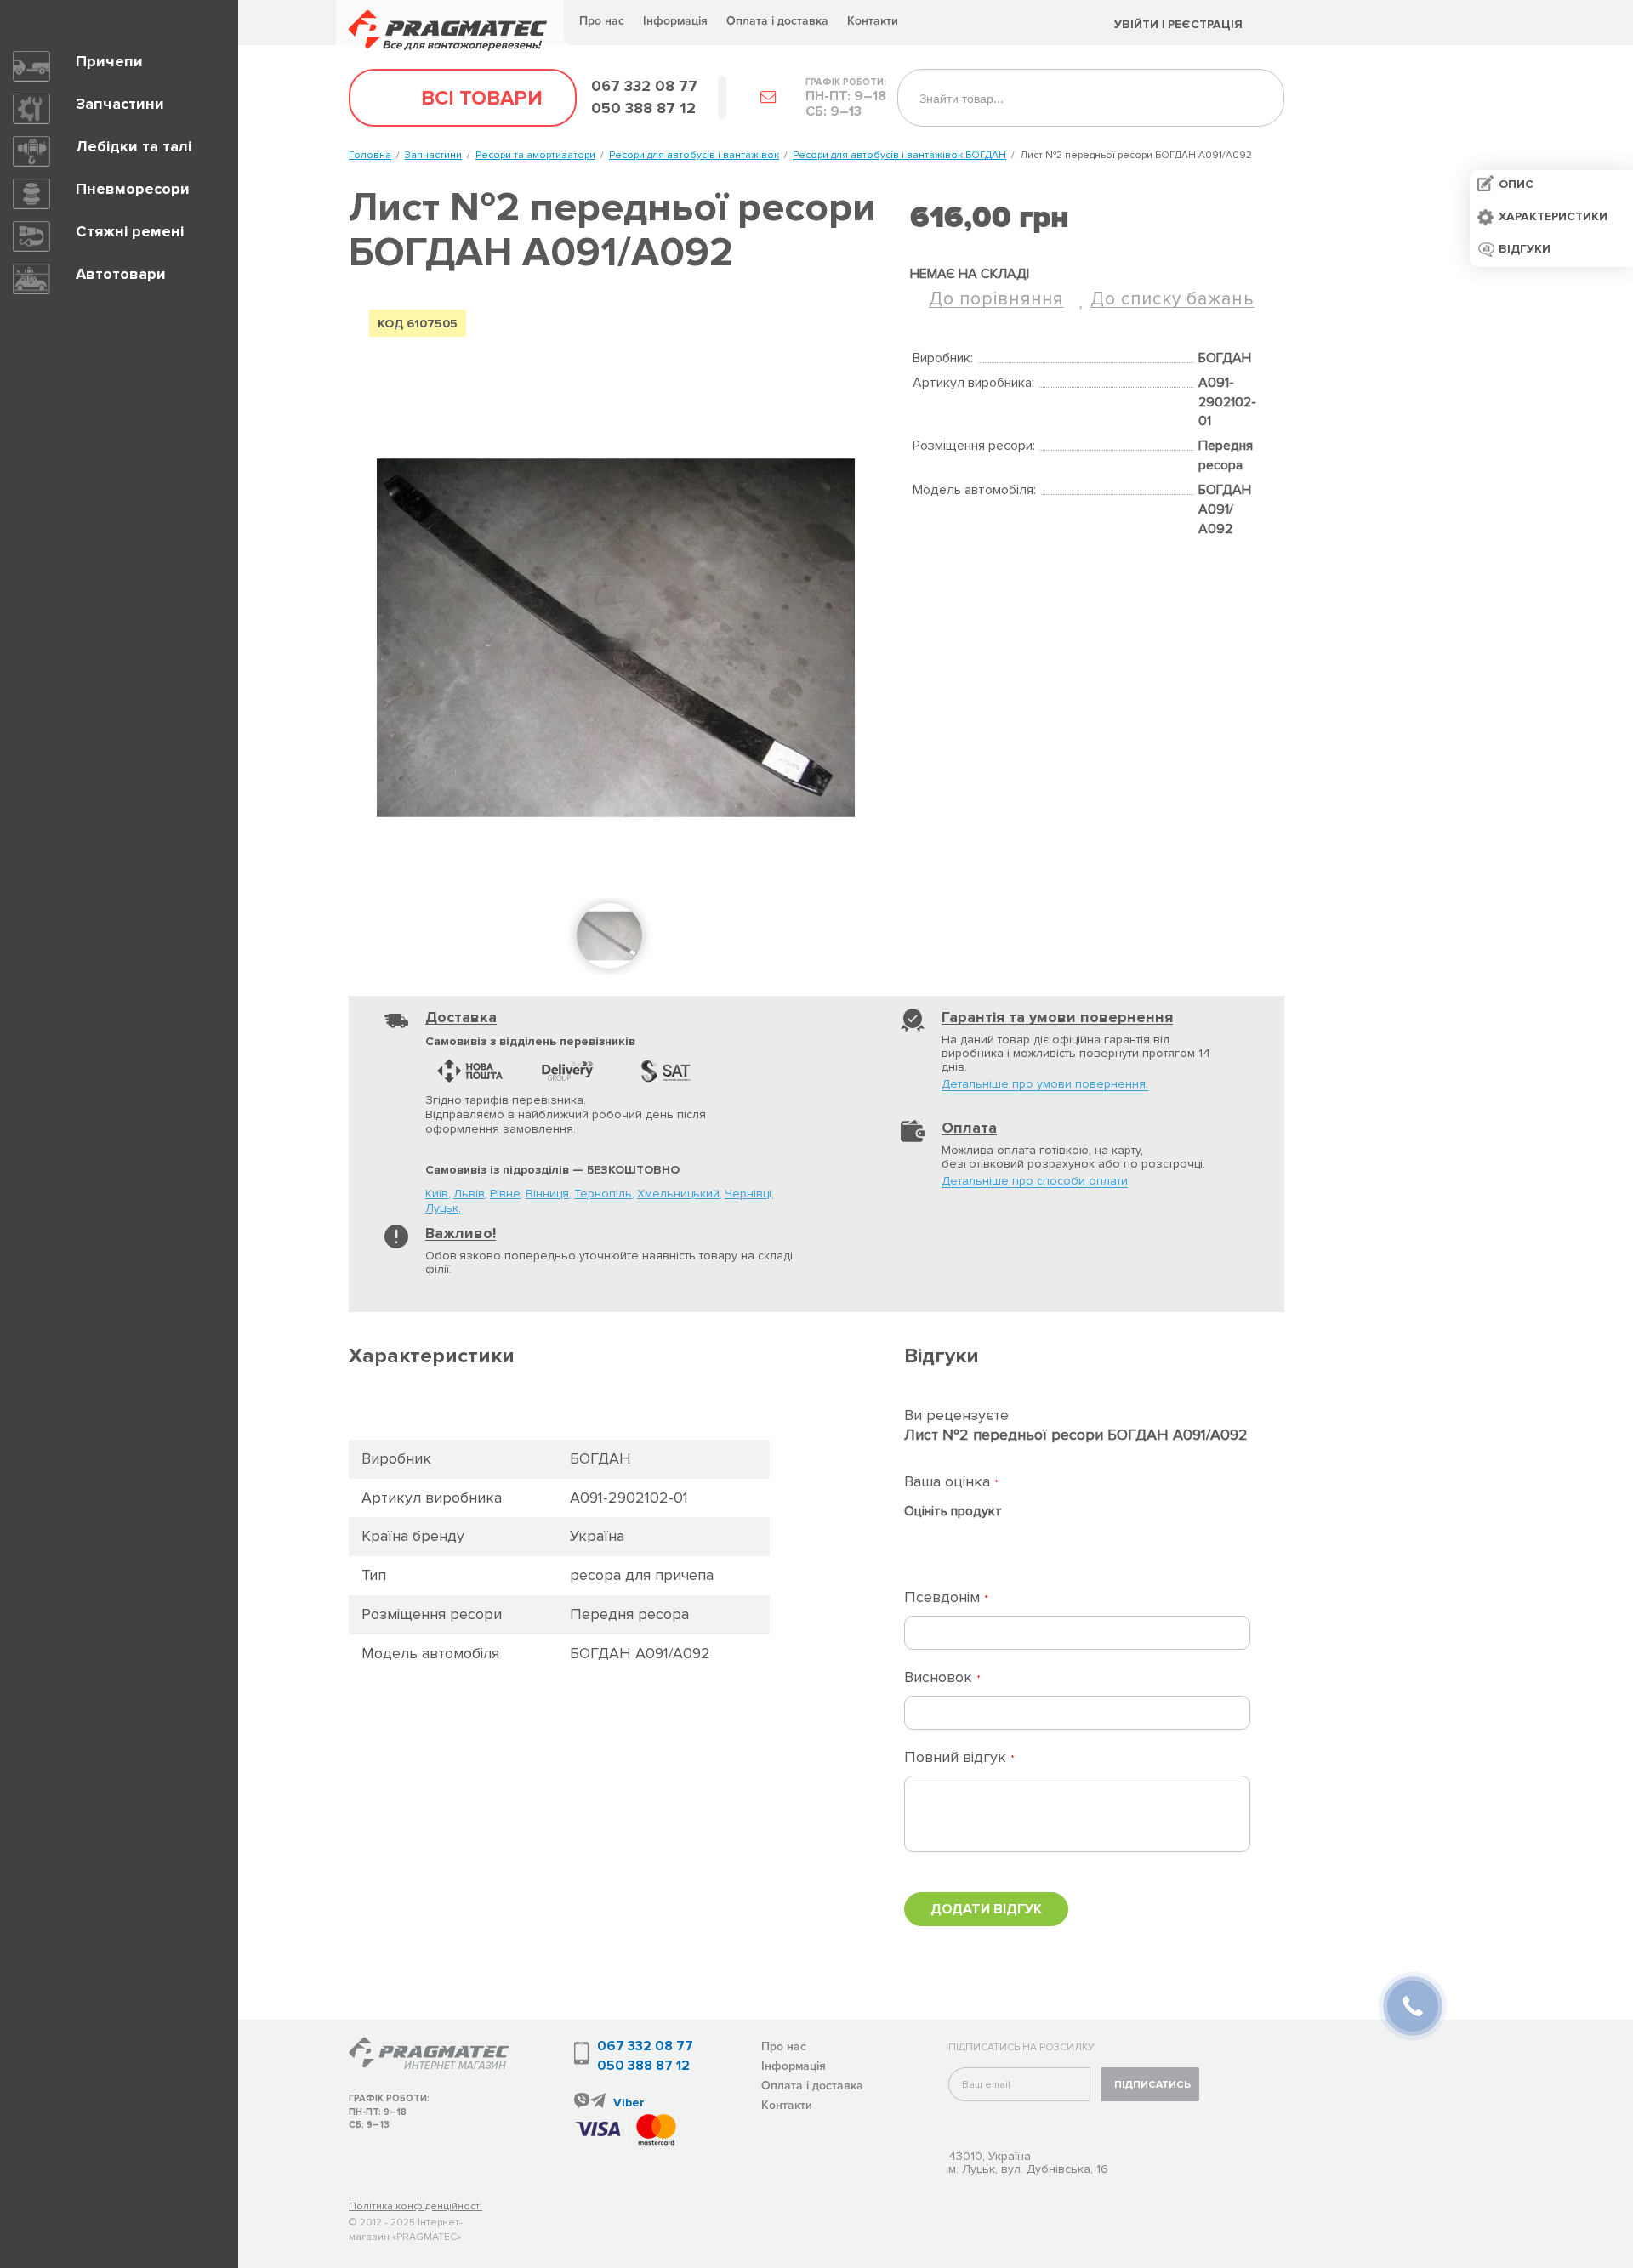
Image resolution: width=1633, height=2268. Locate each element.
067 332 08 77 (645, 2046)
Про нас (602, 21)
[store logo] (452, 23)
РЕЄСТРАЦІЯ (1207, 24)
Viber (629, 2103)
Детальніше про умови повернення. (1045, 1085)
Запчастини (433, 155)
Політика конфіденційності (415, 2206)
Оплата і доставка (777, 21)
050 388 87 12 (643, 2066)
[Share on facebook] (921, 564)
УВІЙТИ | (1139, 24)
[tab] (559, 1357)
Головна (370, 155)
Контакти (873, 21)
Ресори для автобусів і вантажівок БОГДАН (899, 155)
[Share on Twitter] (991, 564)
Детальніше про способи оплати (1035, 1182)
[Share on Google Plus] (956, 564)
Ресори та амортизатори (535, 155)
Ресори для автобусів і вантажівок (694, 155)
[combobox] (1091, 98)
